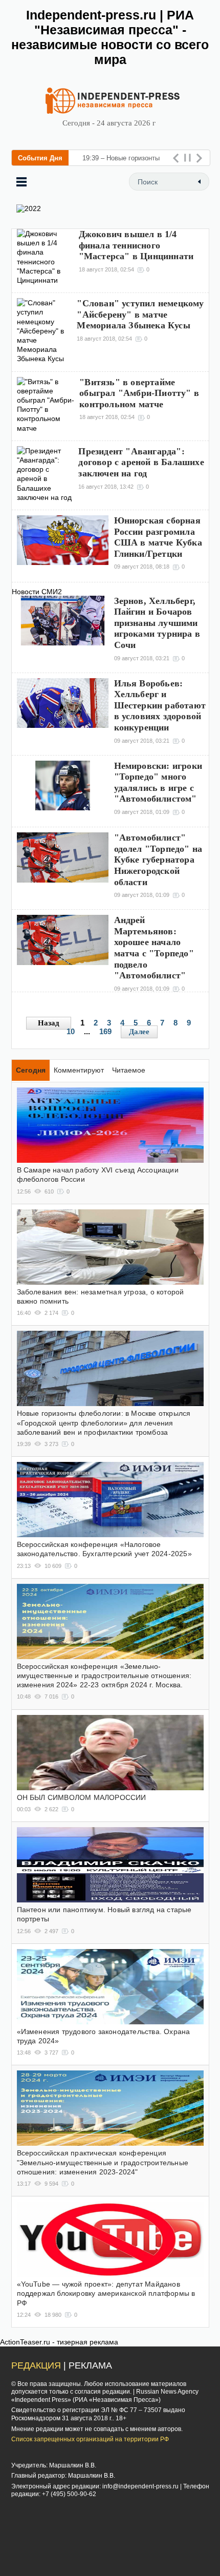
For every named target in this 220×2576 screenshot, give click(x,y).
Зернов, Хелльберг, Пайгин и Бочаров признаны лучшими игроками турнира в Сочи (157, 623)
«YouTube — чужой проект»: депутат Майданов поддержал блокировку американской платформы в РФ (106, 2293)
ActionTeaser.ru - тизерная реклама (59, 2342)
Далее (139, 1032)
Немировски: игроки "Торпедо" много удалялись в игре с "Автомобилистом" (158, 782)
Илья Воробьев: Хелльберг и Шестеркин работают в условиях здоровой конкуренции (160, 705)
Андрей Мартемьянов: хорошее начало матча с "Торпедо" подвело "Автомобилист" (154, 948)
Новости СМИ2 (37, 592)
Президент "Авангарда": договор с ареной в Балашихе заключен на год (141, 462)
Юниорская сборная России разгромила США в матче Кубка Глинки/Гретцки (158, 537)
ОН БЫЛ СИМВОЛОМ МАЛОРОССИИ (82, 1797)
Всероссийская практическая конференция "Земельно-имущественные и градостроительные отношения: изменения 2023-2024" (103, 2162)
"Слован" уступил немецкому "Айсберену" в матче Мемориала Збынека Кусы (140, 314)
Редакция (36, 2365)
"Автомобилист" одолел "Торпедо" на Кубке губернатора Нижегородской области (158, 860)
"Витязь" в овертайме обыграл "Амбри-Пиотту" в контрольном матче (139, 393)
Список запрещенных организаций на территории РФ (90, 2439)
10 (71, 1031)
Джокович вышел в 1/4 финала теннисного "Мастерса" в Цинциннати (136, 245)
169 (105, 1031)
